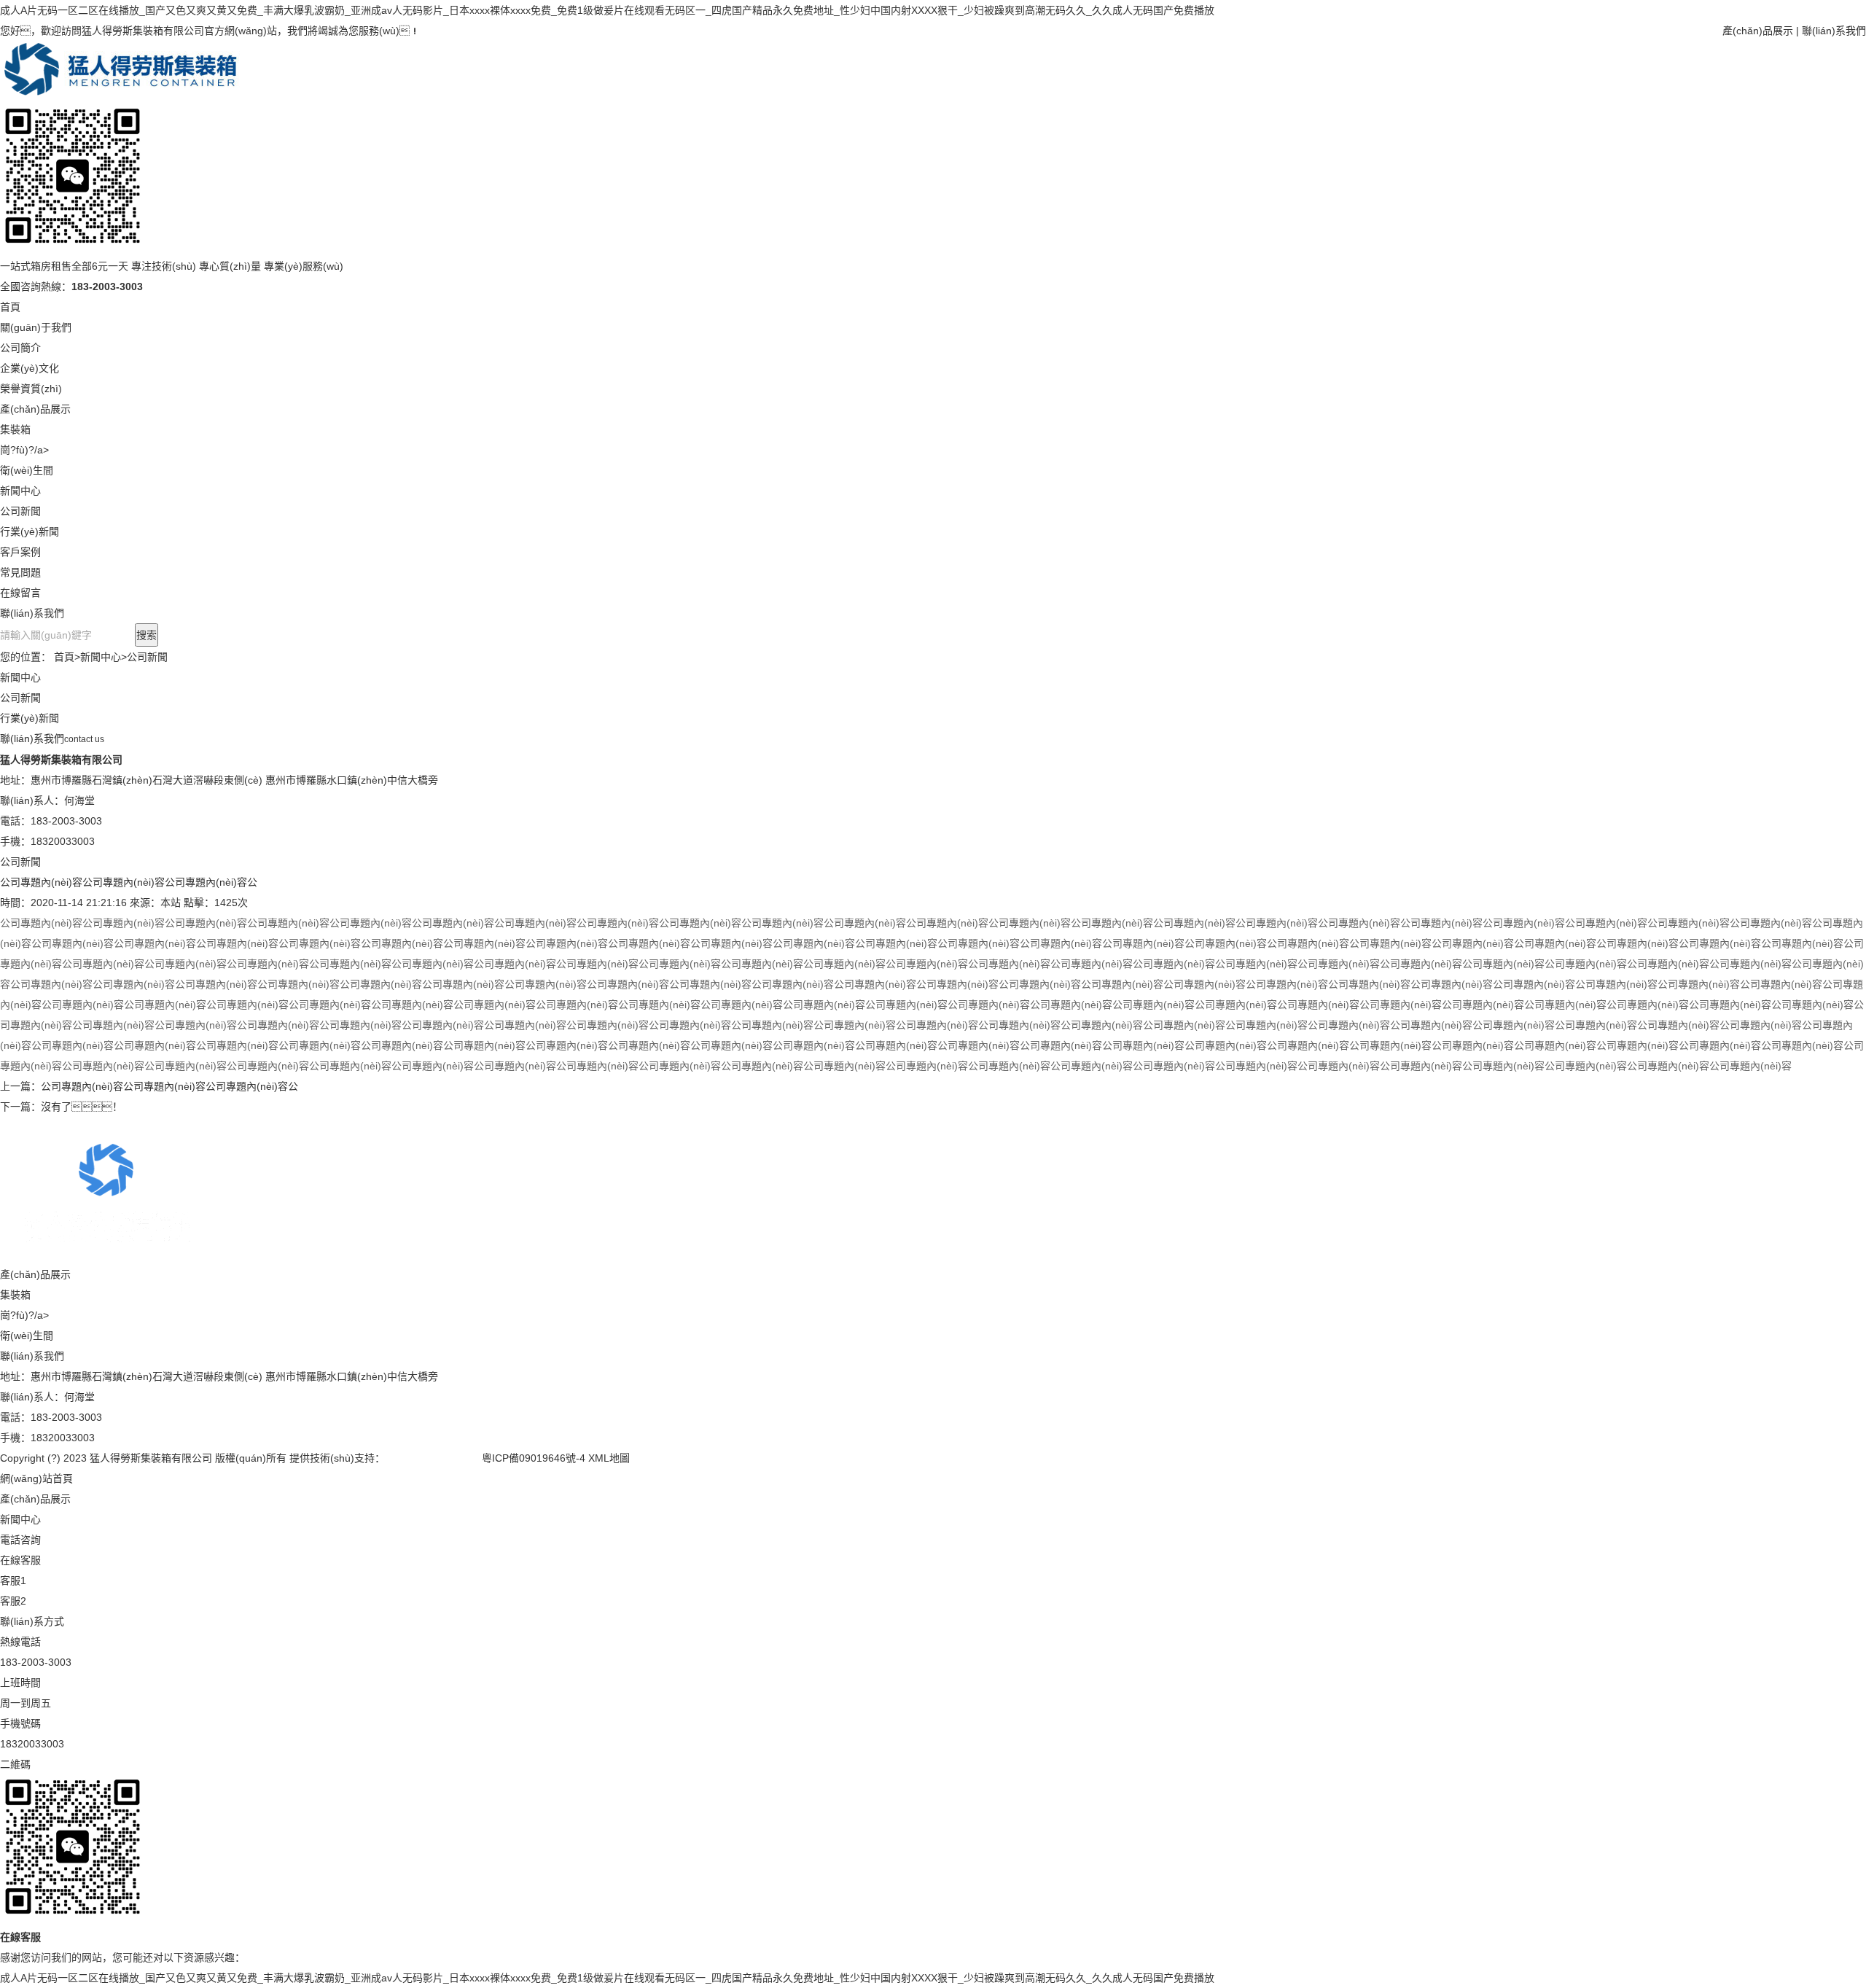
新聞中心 (20, 491)
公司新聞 (20, 511)
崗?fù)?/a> (24, 450)
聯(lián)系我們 (1834, 31)
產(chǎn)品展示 (1758, 31)
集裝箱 (15, 429)
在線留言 (20, 593)
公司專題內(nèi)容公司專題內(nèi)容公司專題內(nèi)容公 (169, 1086)
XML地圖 (609, 1458)
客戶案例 (20, 552)
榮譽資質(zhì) (31, 389)
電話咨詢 (20, 1540)
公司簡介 (20, 348)
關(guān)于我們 (36, 327)
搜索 (147, 635)
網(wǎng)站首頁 (36, 1478)
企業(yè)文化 (30, 368)
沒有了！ (82, 1107)
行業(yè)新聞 (30, 531)
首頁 (10, 307)
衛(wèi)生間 (27, 470)
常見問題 (20, 572)
